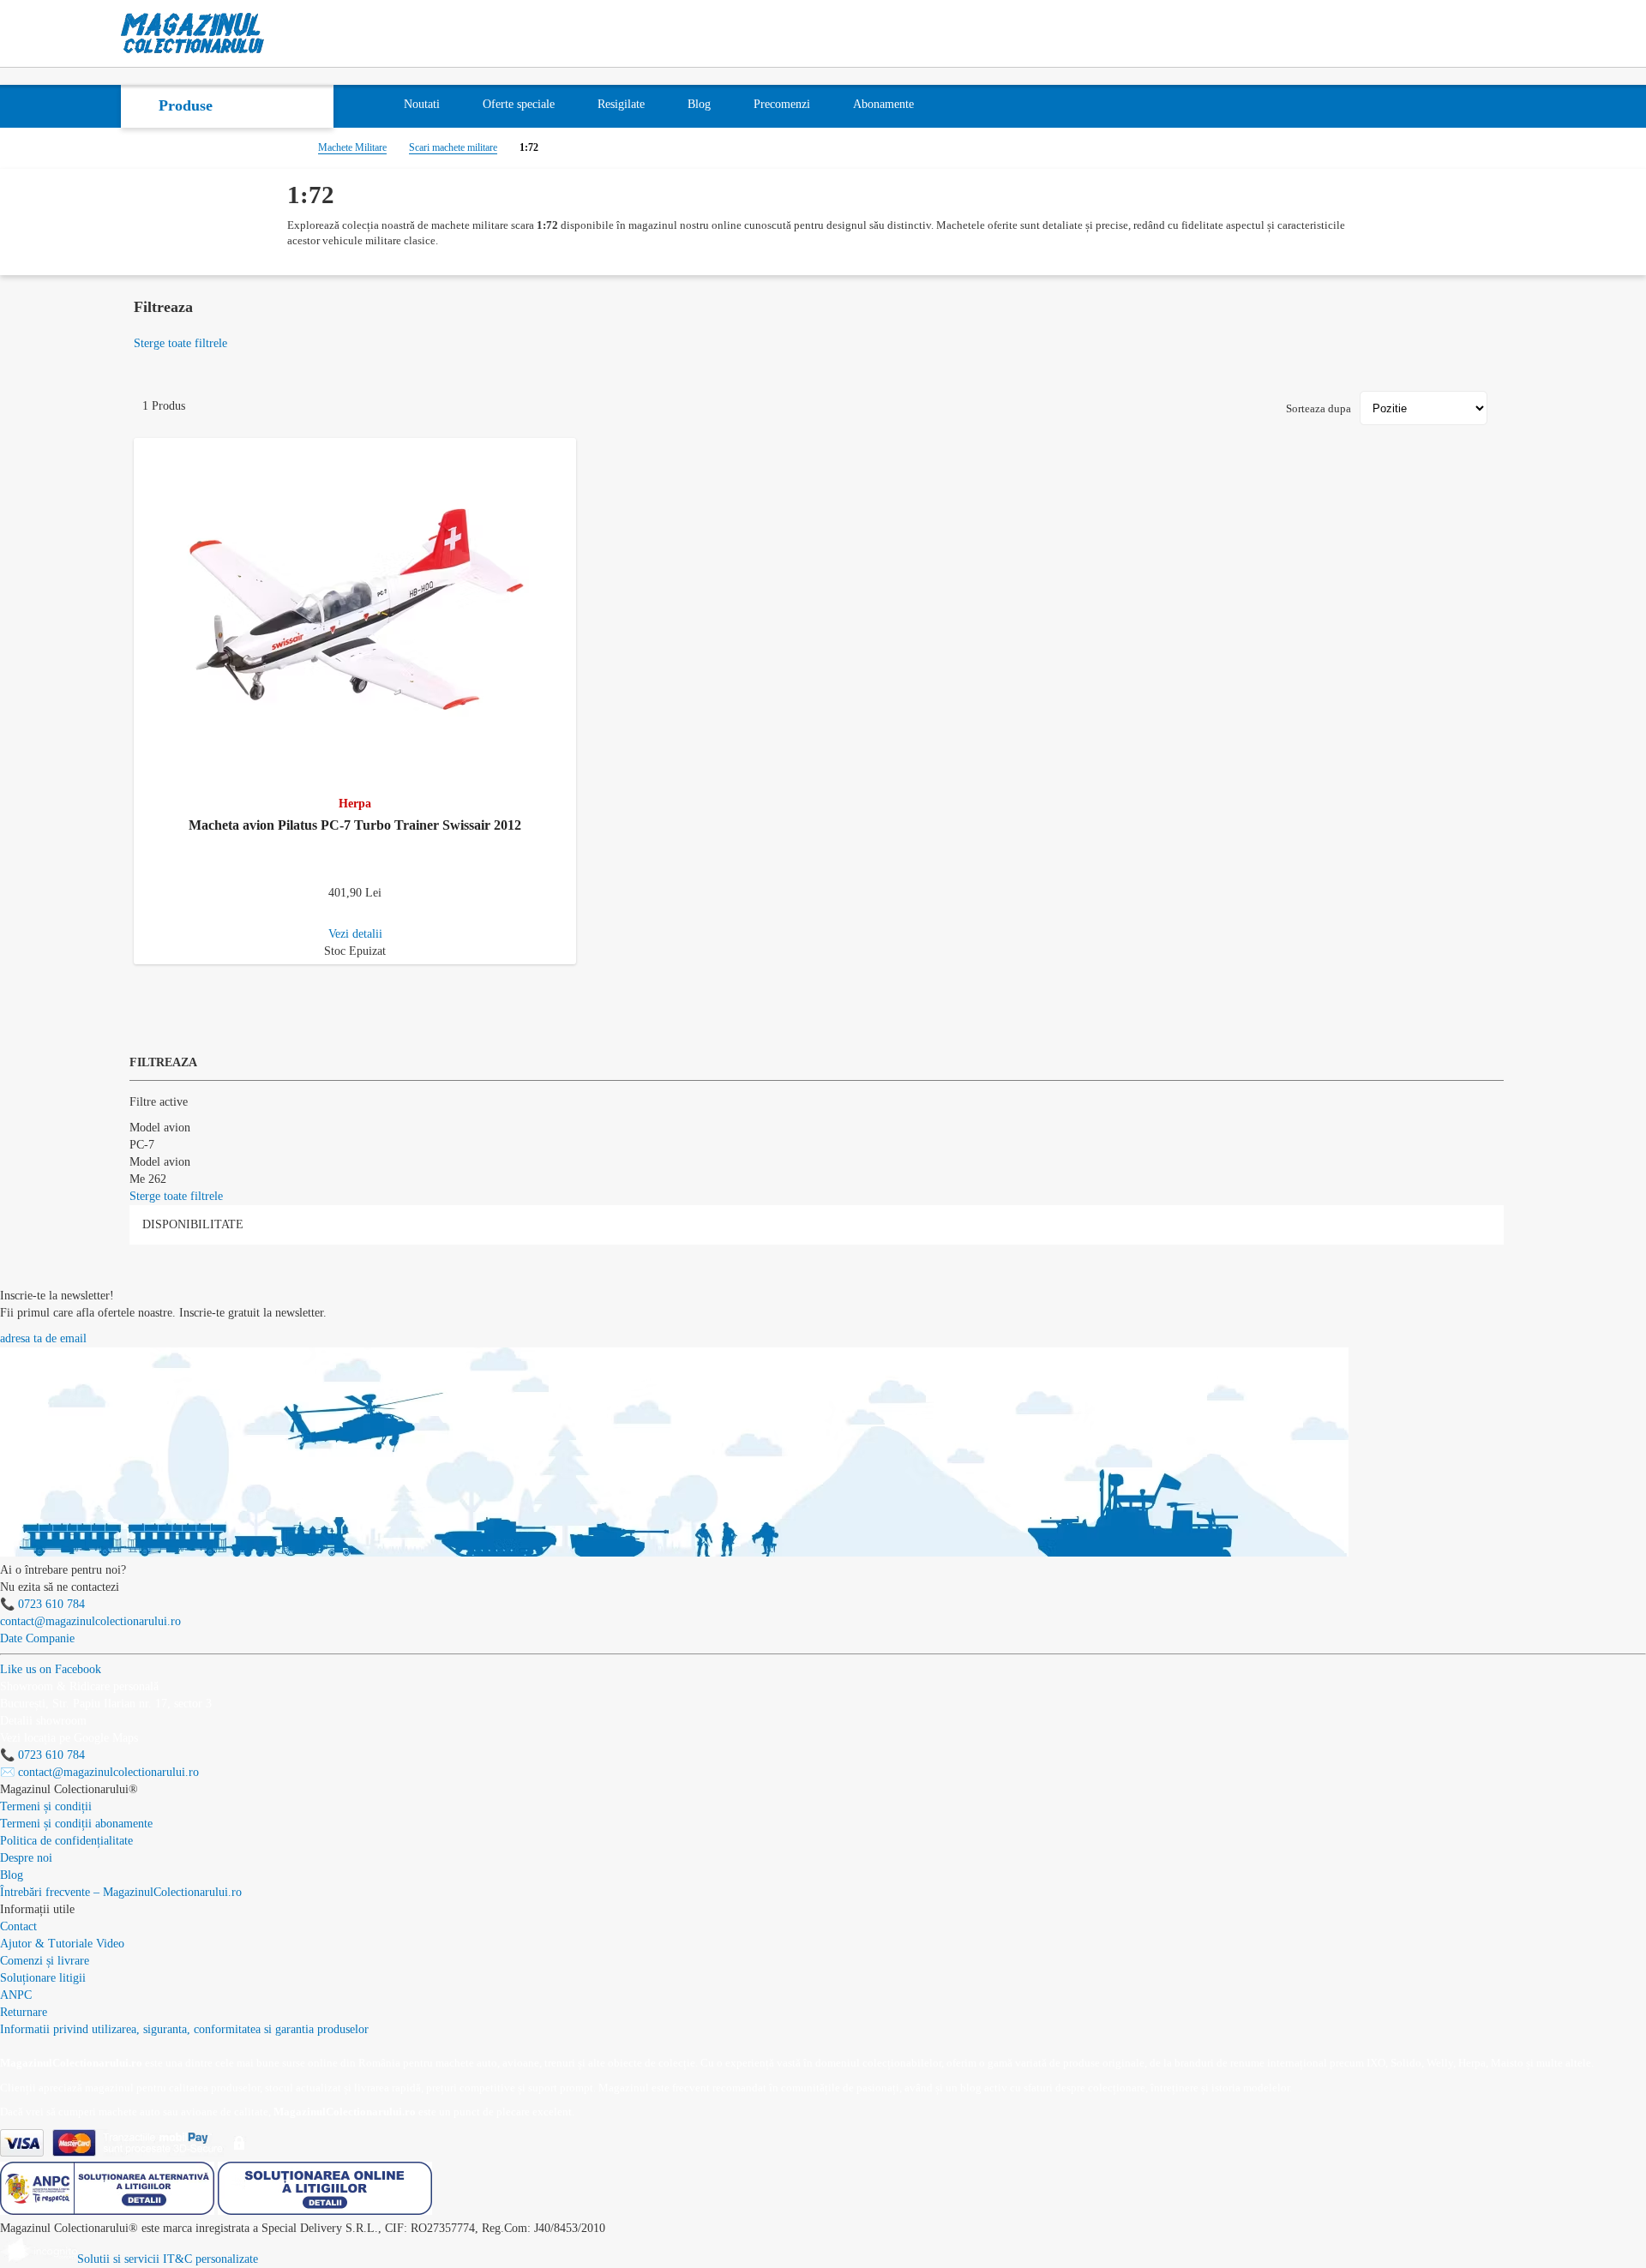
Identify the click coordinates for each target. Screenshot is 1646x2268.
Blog (12, 1875)
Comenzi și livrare (45, 1961)
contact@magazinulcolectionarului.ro (90, 1621)
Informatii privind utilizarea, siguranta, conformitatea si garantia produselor (184, 2029)
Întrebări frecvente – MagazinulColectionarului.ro (121, 1892)
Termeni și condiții (46, 1806)
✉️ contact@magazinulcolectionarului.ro (99, 1772)
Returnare (24, 2012)
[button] (566, 448)
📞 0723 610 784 (42, 1604)
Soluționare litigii (43, 1978)
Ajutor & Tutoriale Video (62, 1944)
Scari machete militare (453, 147)
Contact (18, 1926)
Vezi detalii (355, 934)
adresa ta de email (43, 1338)
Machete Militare (352, 147)
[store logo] (193, 33)
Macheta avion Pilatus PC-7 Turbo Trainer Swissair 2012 (355, 825)
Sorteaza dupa (1319, 408)
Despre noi (26, 1858)
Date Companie (37, 1638)
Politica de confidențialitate (66, 1841)
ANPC (16, 1995)
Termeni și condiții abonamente (76, 1824)
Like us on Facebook (51, 1669)
